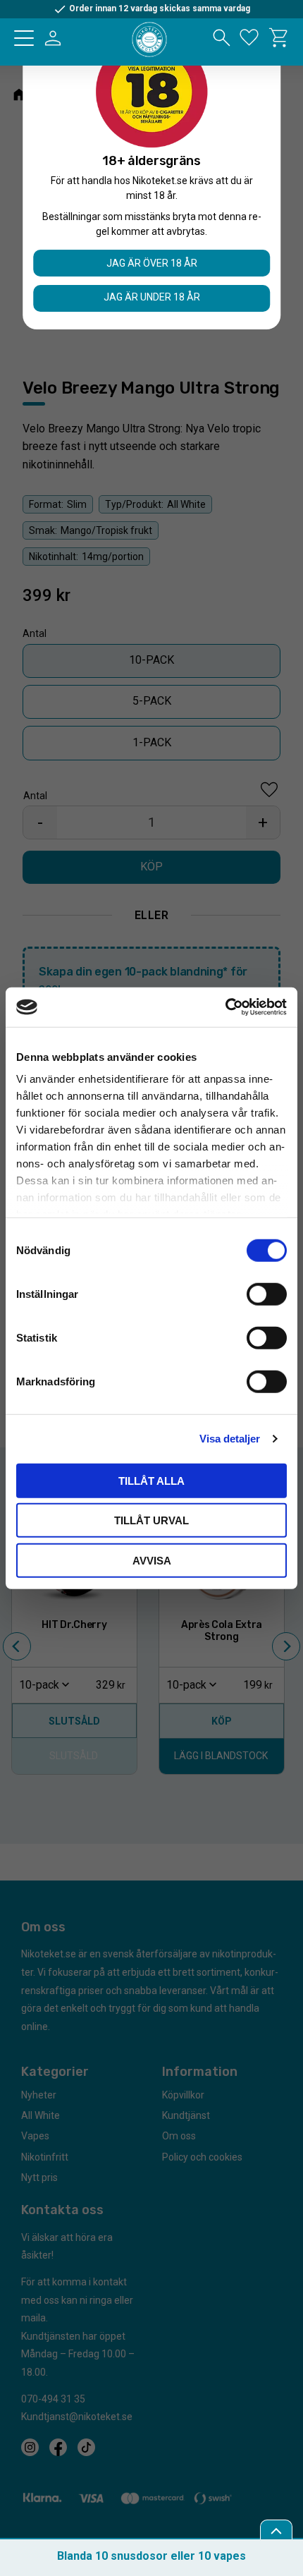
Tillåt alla (151, 1480)
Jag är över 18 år (152, 263)
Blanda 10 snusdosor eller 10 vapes (151, 2556)
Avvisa (152, 1560)
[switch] (267, 1294)
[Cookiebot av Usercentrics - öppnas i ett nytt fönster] (225, 1007)
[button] (24, 38)
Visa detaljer (230, 1439)
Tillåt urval (151, 1520)
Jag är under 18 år (152, 297)
